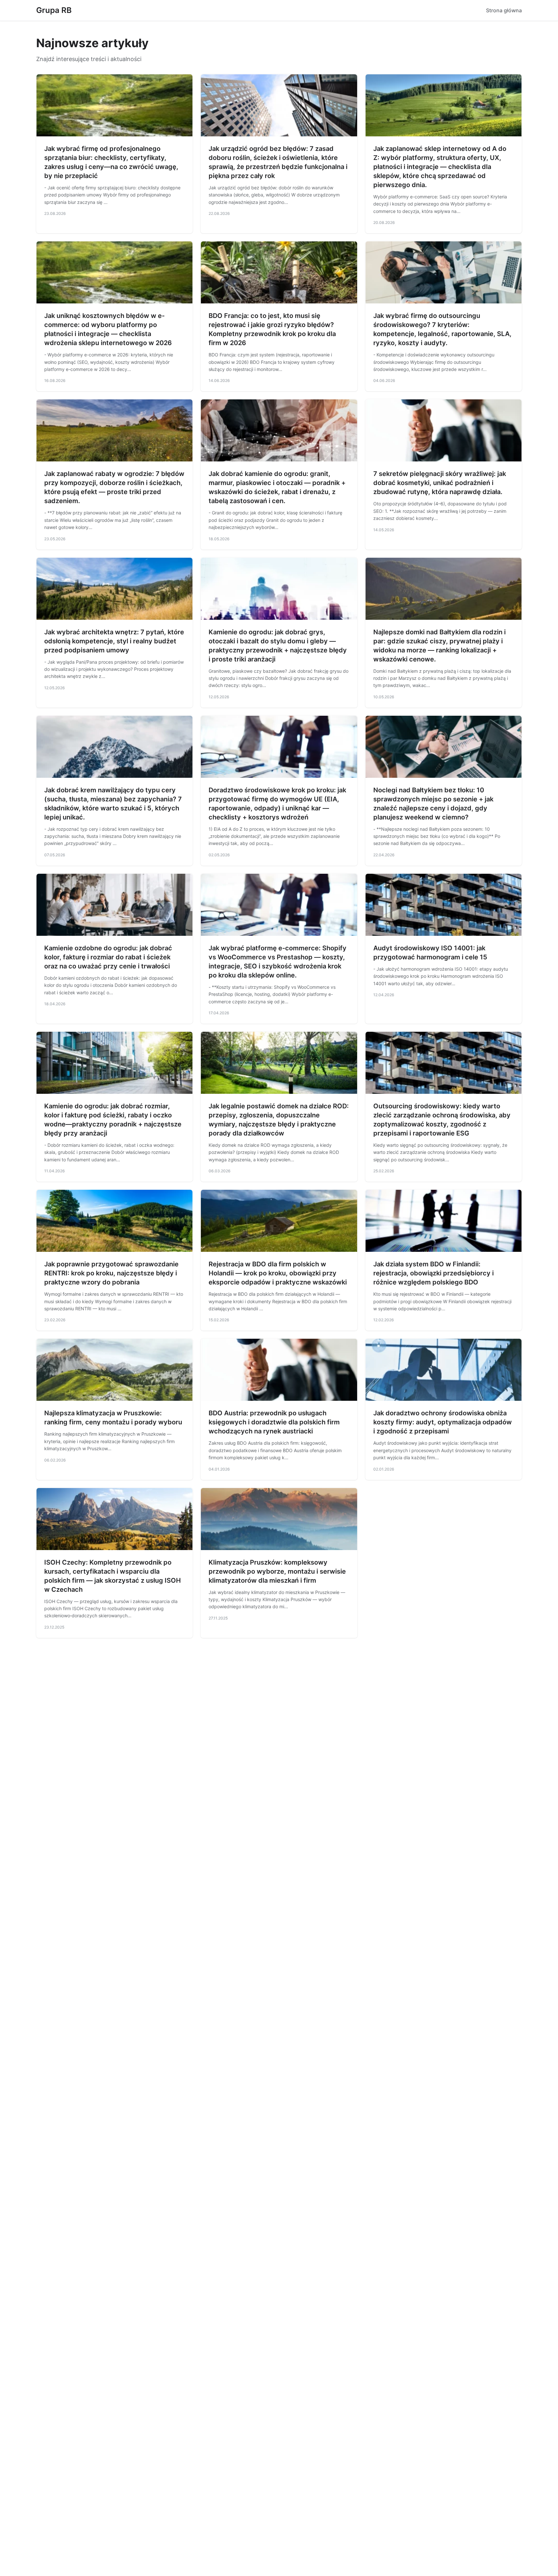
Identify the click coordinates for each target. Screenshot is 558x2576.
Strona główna (504, 10)
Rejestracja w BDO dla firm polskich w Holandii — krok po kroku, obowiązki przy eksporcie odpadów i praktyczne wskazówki (278, 1273)
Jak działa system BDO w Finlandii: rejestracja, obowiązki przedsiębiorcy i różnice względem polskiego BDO (434, 1273)
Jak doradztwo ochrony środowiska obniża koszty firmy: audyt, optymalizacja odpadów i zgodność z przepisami (443, 1422)
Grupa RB (54, 10)
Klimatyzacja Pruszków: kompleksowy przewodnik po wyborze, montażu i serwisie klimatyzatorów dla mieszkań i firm (277, 1571)
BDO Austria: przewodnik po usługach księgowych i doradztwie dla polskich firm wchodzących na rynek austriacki (274, 1422)
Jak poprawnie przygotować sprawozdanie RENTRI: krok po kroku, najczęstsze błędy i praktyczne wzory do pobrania (111, 1273)
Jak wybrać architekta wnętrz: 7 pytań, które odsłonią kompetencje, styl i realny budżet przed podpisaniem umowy (114, 641)
